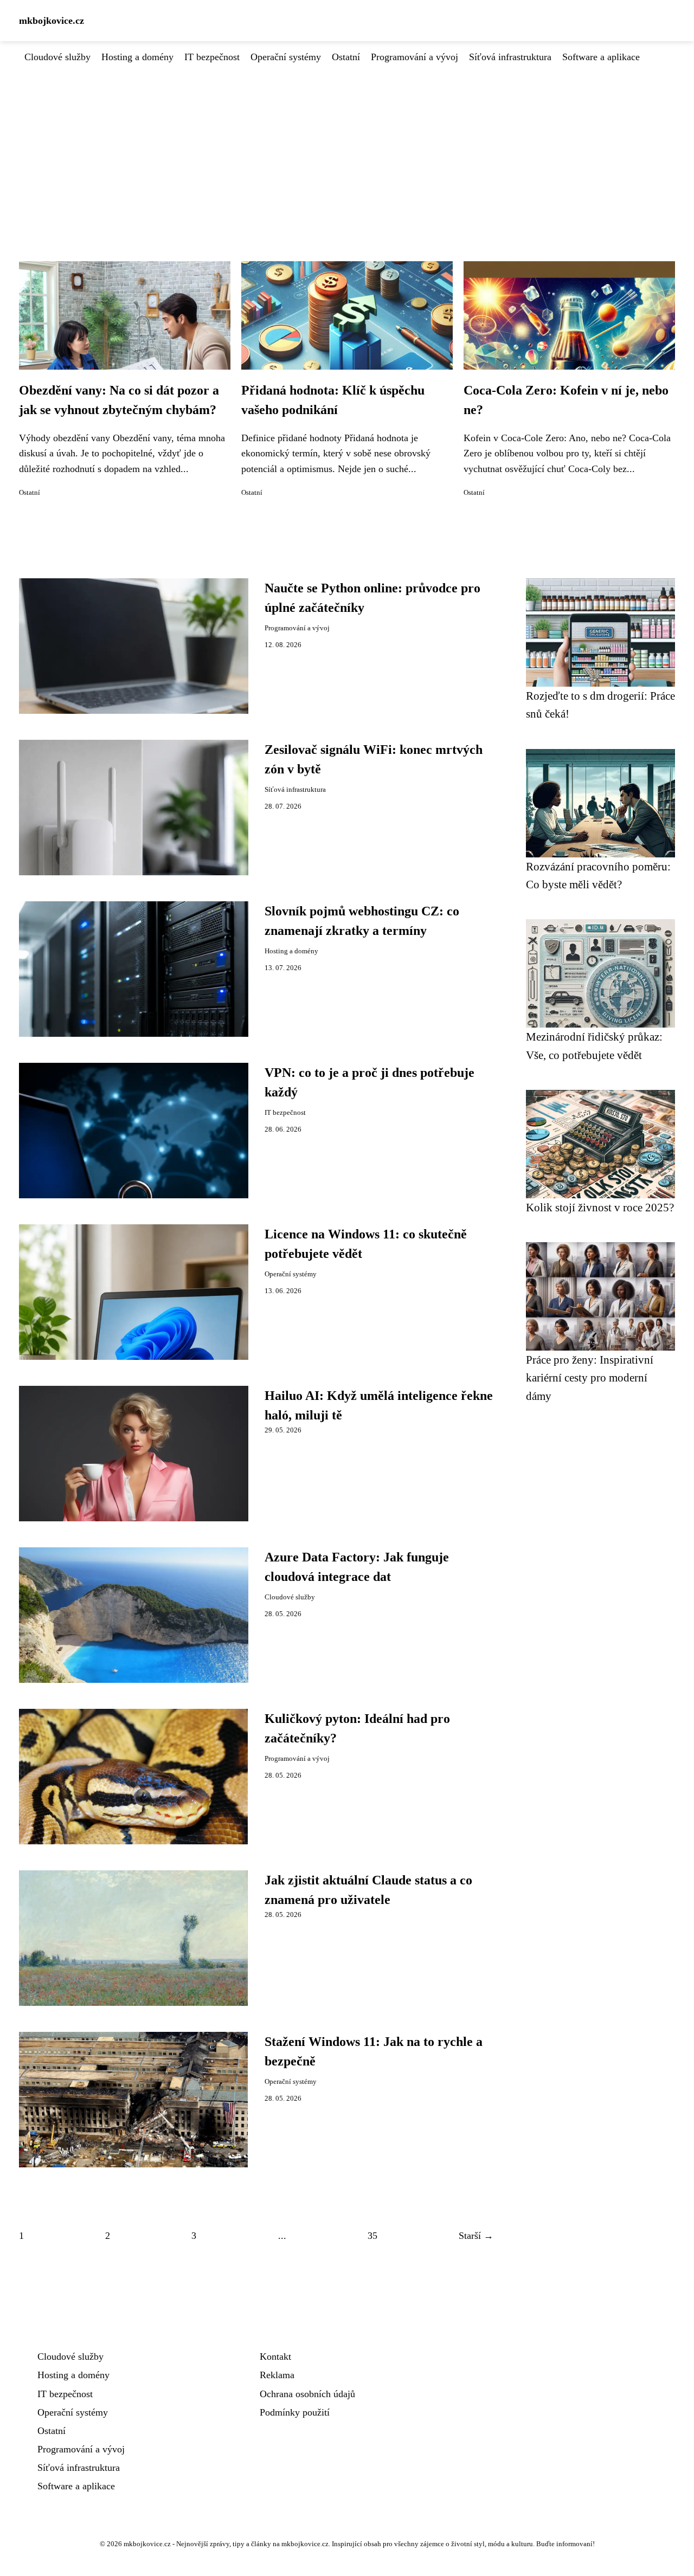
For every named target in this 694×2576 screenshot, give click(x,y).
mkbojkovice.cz (52, 21)
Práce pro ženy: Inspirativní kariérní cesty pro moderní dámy (590, 1378)
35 (372, 2236)
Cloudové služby (57, 57)
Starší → (476, 2236)
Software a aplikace (601, 57)
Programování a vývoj (415, 57)
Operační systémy (286, 57)
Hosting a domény (137, 57)
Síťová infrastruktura (510, 57)
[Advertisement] (347, 146)
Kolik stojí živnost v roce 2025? (600, 1207)
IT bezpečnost (212, 57)
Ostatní (346, 57)
